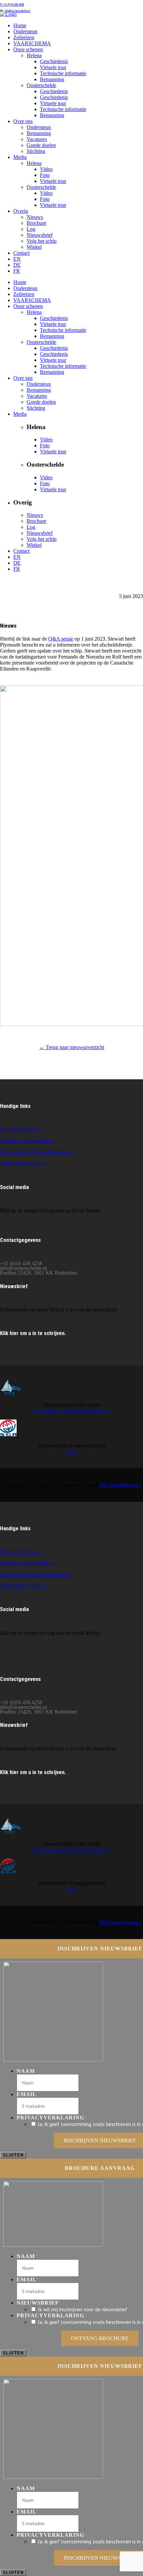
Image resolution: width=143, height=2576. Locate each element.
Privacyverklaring (52, 2118)
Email (27, 2094)
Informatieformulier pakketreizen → (38, 1152)
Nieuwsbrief (38, 2303)
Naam (26, 2071)
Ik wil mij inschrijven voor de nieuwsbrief (83, 2309)
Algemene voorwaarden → (29, 1141)
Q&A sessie (61, 639)
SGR (71, 1452)
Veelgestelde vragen (22, 1586)
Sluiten (13, 2155)
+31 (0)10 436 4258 (12, 5)
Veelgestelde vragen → (24, 1163)
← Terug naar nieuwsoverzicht (72, 1047)
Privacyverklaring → (22, 1129)
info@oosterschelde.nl (17, 11)
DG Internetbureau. (120, 1485)
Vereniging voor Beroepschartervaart (71, 1411)
